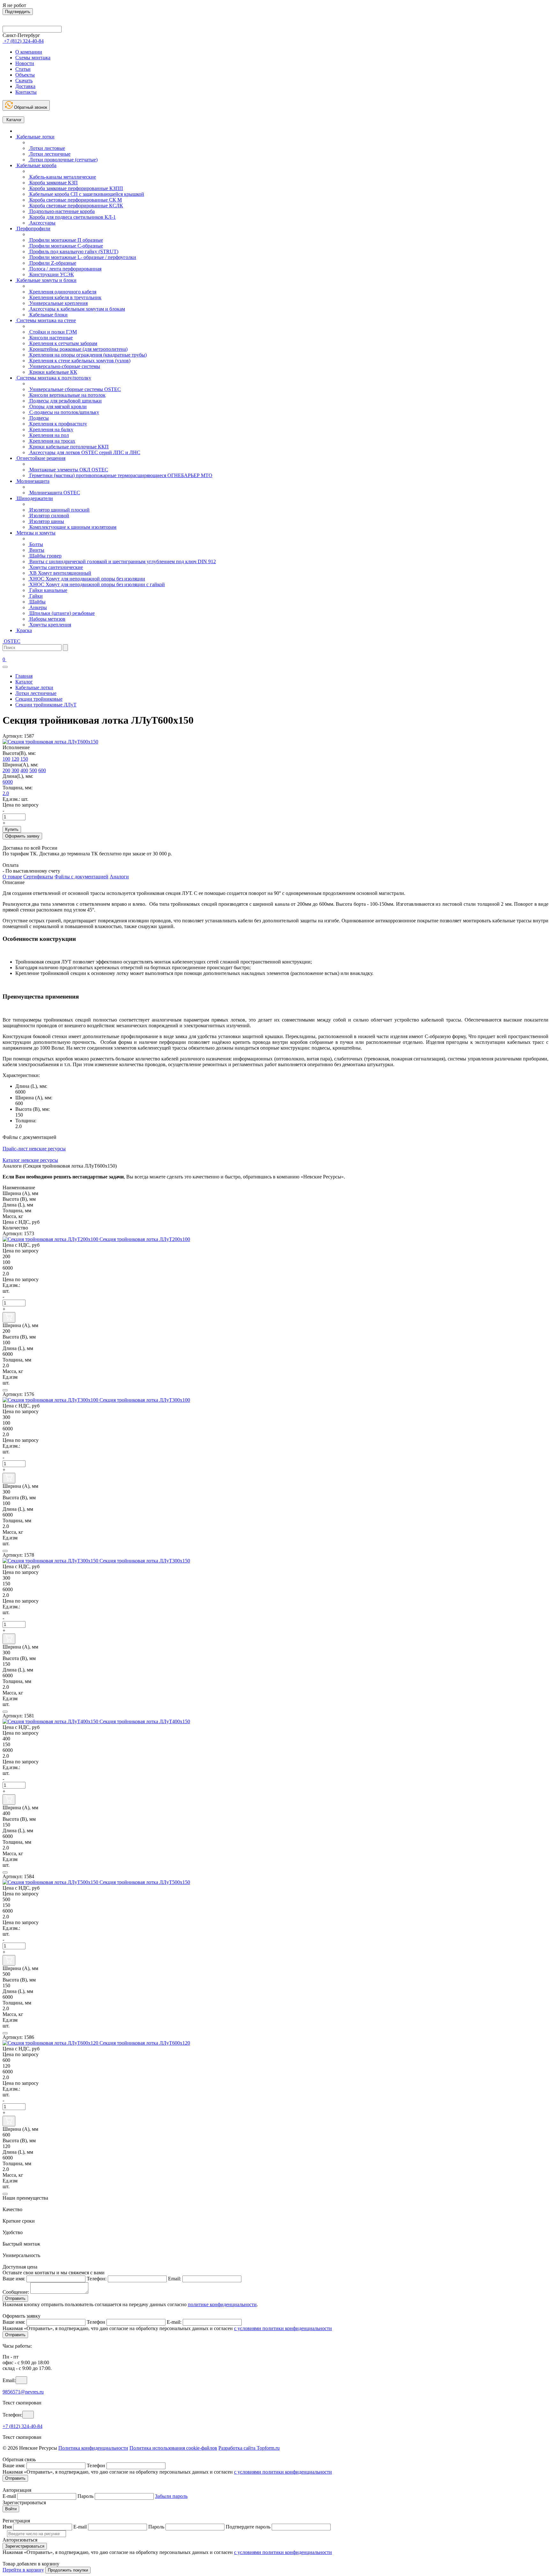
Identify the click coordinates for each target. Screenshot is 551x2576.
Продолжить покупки (68, 2570)
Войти (11, 2509)
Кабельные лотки (35, 137)
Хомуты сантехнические (55, 567)
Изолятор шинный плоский (59, 510)
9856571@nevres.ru (23, 2392)
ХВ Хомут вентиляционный (60, 573)
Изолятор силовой (49, 516)
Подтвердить (18, 12)
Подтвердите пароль (248, 2527)
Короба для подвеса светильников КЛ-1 (72, 217)
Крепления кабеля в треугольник (65, 297)
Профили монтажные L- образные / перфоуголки (82, 257)
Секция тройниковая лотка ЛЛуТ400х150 (145, 1721)
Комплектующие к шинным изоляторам (72, 527)
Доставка (25, 86)
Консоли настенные (50, 338)
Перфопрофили (33, 229)
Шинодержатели (34, 498)
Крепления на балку (51, 429)
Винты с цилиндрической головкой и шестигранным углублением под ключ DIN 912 (122, 561)
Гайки (35, 596)
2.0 (6, 793)
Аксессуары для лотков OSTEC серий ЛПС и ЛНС (84, 452)
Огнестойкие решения (40, 458)
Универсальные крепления (58, 303)
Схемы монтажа (33, 58)
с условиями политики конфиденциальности (283, 2328)
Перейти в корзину (23, 2570)
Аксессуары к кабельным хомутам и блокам (77, 309)
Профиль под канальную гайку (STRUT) (73, 251)
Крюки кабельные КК (53, 372)
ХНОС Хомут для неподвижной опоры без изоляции (87, 579)
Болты (36, 544)
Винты (36, 550)
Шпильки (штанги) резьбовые (61, 613)
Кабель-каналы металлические (62, 177)
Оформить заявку (22, 836)
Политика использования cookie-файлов (173, 2448)
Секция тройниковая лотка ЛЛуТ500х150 (145, 1882)
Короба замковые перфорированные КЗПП (76, 188)
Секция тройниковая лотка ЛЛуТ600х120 (145, 2043)
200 (6, 770)
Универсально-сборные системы (64, 366)
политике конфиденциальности (222, 2304)
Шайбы (37, 602)
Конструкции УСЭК (51, 274)
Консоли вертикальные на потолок (67, 395)
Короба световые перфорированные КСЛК (76, 206)
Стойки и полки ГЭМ (52, 332)
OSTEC (11, 641)
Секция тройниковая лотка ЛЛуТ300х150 (145, 1561)
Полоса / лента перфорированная (65, 269)
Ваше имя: (14, 2279)
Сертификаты (38, 877)
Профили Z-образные (52, 263)
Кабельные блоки (48, 315)
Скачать (24, 81)
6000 (8, 782)
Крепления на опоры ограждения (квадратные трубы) (87, 355)
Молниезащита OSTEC (54, 493)
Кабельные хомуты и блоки (46, 280)
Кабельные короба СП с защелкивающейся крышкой (86, 194)
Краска (24, 630)
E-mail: (174, 2322)
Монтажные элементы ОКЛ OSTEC (68, 470)
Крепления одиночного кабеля (62, 292)
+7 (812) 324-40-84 (22, 2426)
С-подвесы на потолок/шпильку (64, 412)
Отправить (15, 2298)
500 (33, 770)
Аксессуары (42, 223)
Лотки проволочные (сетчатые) (63, 160)
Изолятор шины (46, 521)
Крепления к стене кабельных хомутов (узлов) (79, 361)
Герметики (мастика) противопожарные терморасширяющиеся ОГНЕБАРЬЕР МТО (120, 475)
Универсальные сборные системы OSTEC (74, 389)
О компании (29, 52)
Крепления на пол (48, 435)
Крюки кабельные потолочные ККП (68, 447)
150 (24, 759)
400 (24, 770)
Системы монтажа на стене (46, 320)
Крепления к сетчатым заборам (63, 343)
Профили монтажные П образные (66, 240)
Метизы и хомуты (35, 533)
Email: (175, 2279)
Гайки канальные (48, 590)
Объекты (25, 75)
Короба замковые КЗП (53, 183)
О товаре (12, 877)
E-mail (9, 2496)
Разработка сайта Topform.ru (249, 2448)
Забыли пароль (171, 2496)
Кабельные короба (36, 165)
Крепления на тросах (52, 441)
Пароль (85, 2496)
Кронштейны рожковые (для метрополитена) (78, 349)
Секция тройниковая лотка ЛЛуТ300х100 (145, 1400)
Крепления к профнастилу (58, 424)
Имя (7, 2527)
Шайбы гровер (45, 556)
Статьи (23, 69)
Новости (25, 63)
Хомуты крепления (50, 625)
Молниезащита (32, 481)
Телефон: (97, 2279)
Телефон (96, 2322)
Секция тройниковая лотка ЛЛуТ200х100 (145, 1239)
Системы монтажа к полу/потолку (53, 378)
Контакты (26, 92)
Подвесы (38, 418)
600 (42, 770)
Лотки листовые (47, 148)
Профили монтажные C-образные (66, 246)
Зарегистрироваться (25, 2546)
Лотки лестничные (49, 154)
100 (6, 759)
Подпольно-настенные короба (61, 211)
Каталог (13, 120)
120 (15, 759)
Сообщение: (16, 2292)
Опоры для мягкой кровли (57, 406)
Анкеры (37, 607)
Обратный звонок (30, 107)
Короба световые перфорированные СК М (75, 200)
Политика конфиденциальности (93, 2448)
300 (15, 770)
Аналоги (119, 877)
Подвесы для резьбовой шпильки (65, 401)
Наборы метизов (47, 619)
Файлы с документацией (81, 877)
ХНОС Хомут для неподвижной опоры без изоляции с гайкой (96, 584)
